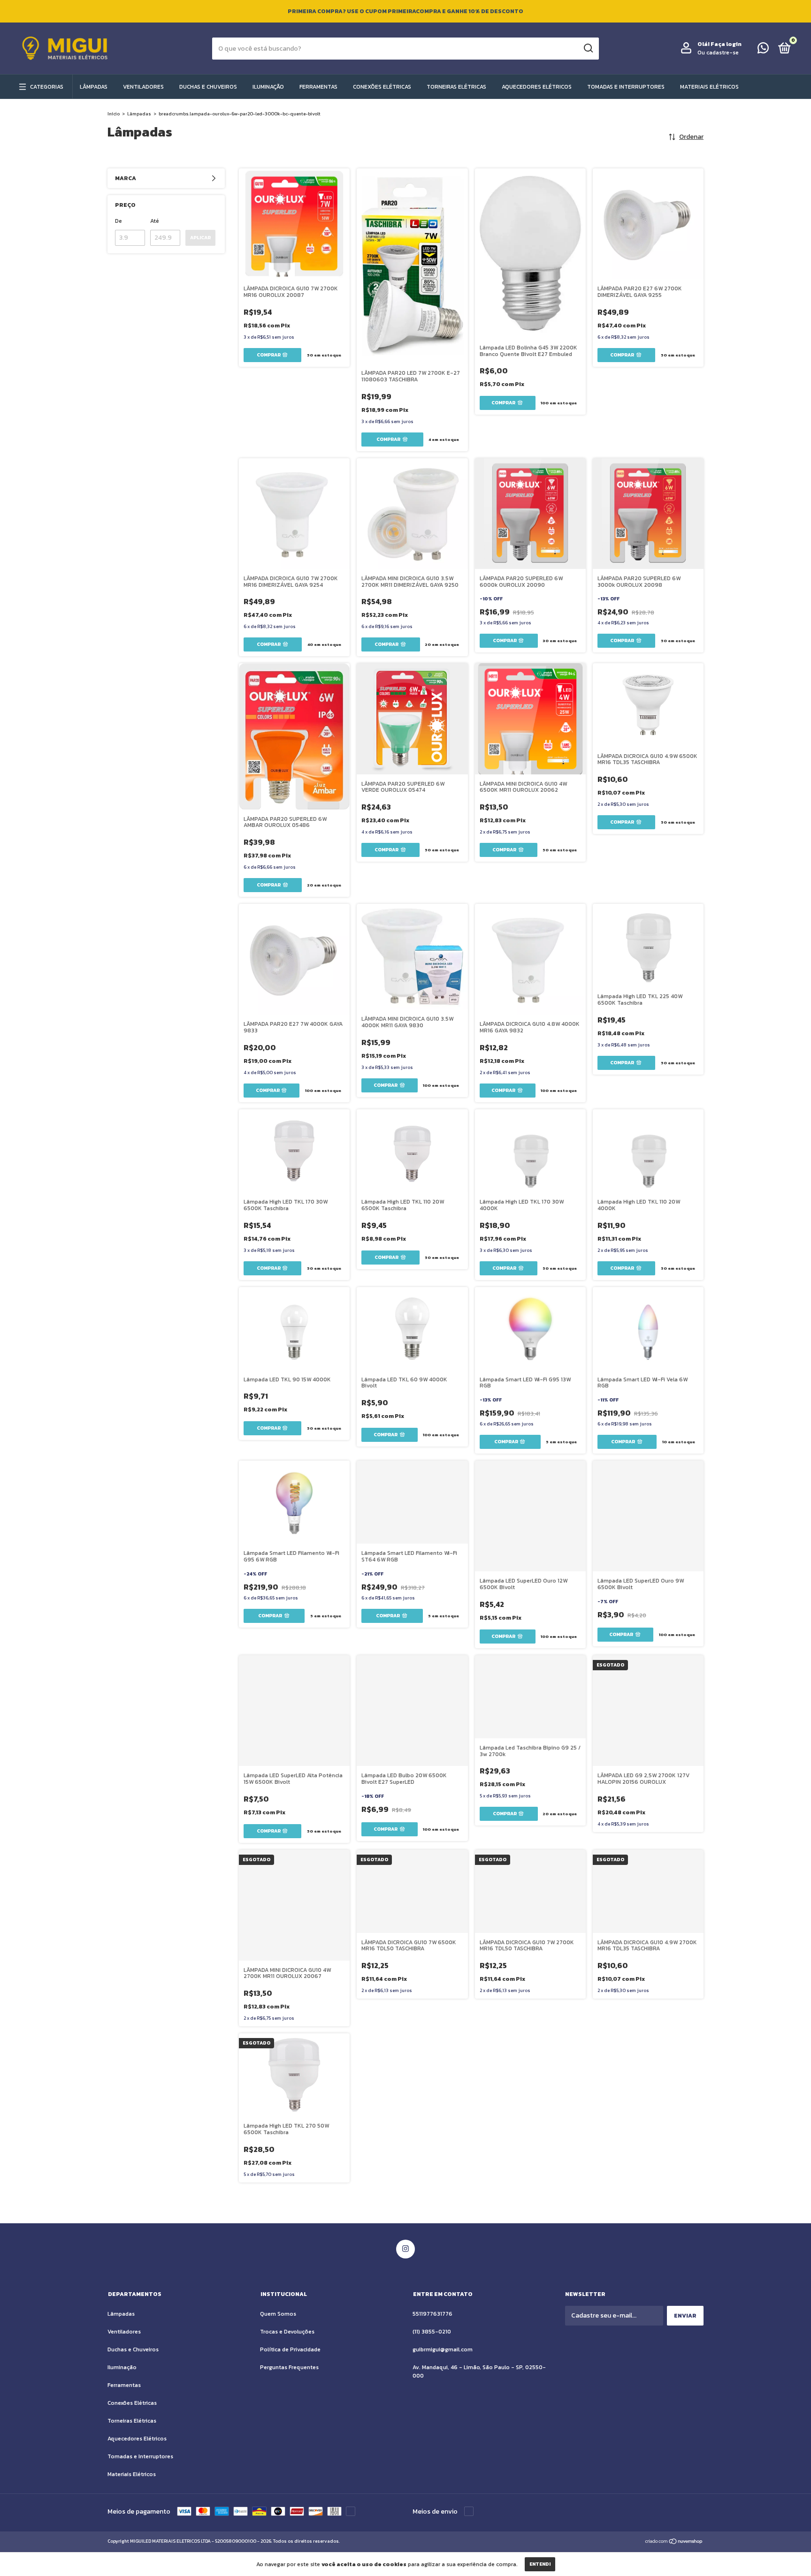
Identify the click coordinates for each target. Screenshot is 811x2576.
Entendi (540, 2564)
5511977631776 (432, 2314)
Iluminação (268, 87)
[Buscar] (588, 48)
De (119, 221)
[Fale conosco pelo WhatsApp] (763, 50)
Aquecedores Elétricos (537, 87)
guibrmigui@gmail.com (443, 2349)
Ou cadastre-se (718, 53)
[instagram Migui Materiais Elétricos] (405, 2249)
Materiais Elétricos (709, 87)
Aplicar (200, 238)
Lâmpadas (94, 87)
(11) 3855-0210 (432, 2332)
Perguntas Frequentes (289, 2367)
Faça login (726, 44)
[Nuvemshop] (674, 2542)
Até (155, 221)
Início (114, 114)
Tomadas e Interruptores (626, 87)
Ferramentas (318, 87)
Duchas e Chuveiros (208, 87)
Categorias (47, 87)
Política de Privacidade (290, 2349)
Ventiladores (143, 87)
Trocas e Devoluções (287, 2332)
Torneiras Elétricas (456, 87)
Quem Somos (278, 2314)
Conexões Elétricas (382, 87)
